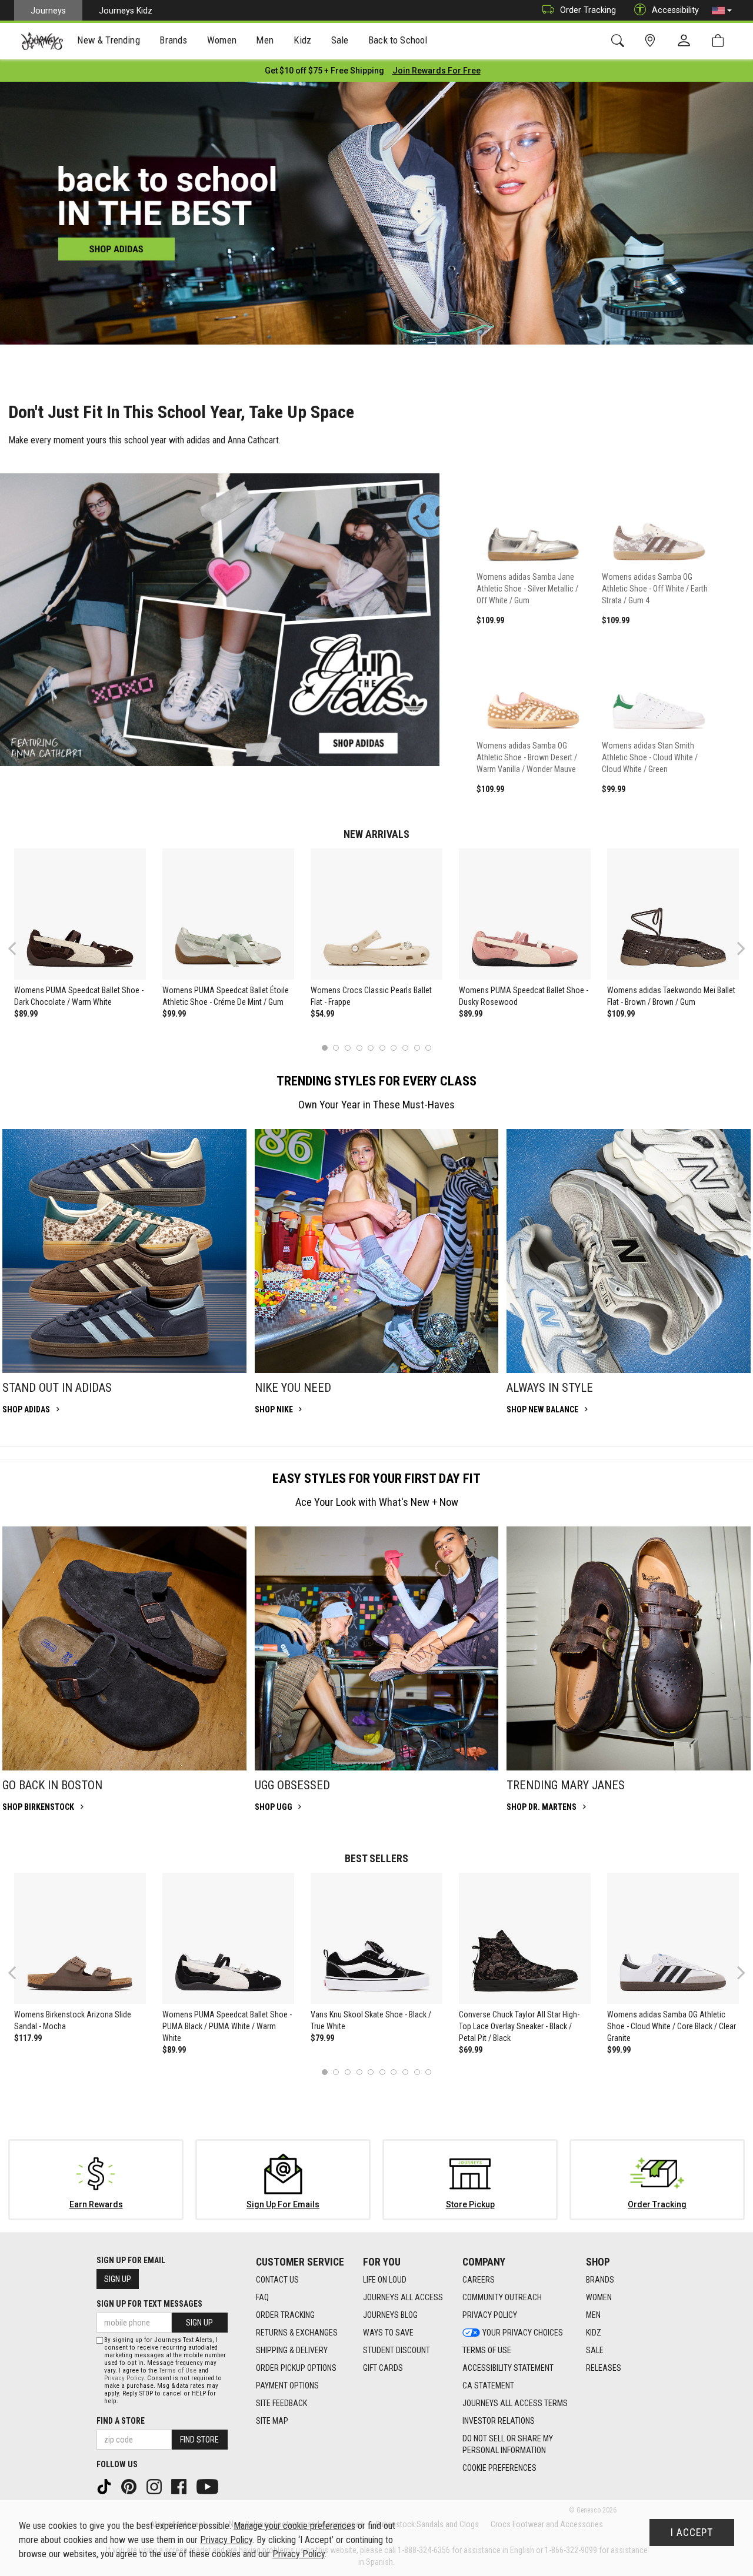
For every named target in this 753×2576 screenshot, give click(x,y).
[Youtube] (209, 2486)
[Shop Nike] (377, 1251)
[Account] (687, 41)
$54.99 (322, 1014)
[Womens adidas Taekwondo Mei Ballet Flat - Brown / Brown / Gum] (673, 914)
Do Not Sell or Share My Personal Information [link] (508, 2444)
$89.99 (26, 1014)
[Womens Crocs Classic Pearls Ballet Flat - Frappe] (376, 914)
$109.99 (621, 1014)
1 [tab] (324, 1048)
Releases (604, 2368)
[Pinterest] (130, 2486)
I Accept (692, 2532)
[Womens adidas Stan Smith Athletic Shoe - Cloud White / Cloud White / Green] (659, 683)
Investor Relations (499, 2421)
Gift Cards (383, 2368)
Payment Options (287, 2385)
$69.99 (471, 2050)
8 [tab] (405, 1048)
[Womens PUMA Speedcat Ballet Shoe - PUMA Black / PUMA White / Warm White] (228, 1939)
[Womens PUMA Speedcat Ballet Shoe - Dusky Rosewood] (525, 914)
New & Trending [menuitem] (108, 40)
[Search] (620, 41)
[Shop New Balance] (629, 1251)
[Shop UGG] (377, 1648)
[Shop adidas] (124, 1251)
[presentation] (109, 41)
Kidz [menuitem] (303, 40)
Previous (20, 953)
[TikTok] (105, 2486)
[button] (722, 11)
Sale (595, 2350)
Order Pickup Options (296, 2368)
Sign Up (118, 2279)
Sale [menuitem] (340, 40)
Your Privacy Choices (523, 2333)
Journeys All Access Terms (515, 2403)
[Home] (42, 41)
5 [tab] (371, 1048)
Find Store (199, 2440)
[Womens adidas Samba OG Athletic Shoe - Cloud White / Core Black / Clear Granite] (673, 1939)
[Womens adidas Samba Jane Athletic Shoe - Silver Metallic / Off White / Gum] (533, 514)
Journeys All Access (403, 2297)
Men (593, 2315)
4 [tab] (359, 1048)
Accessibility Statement (508, 2368)
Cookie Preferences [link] (499, 2468)
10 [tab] (428, 1048)
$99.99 (174, 1014)
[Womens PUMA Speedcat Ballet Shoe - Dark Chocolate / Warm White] (80, 914)
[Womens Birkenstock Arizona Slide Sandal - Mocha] (80, 1939)
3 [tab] (348, 1048)
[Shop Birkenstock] (124, 1648)
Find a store (121, 2421)
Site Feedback (281, 2403)
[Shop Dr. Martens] (629, 1648)
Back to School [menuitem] (398, 40)
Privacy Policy (490, 2315)
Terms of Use (487, 2350)
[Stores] (652, 41)
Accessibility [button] (675, 10)
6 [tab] (382, 1048)
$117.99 (28, 2038)
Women (599, 2297)
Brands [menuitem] (173, 40)
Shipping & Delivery (292, 2350)
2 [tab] (336, 1048)
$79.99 (322, 2038)
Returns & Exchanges (297, 2333)
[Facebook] (180, 2486)
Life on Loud (385, 2280)
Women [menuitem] (222, 40)
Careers (479, 2280)
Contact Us (277, 2280)
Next (738, 948)
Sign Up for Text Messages (149, 2304)
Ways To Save (388, 2333)
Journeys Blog (390, 2315)
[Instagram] (155, 2486)
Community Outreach (502, 2297)
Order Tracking (588, 10)
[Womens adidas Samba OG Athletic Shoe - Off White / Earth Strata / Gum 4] (659, 514)
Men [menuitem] (265, 40)
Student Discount (397, 2350)
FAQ (262, 2297)
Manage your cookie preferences (294, 2526)
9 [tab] (417, 1048)
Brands (600, 2280)
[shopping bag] (720, 41)
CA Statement (488, 2385)
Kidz (594, 2333)
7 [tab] (394, 1048)
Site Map (272, 2421)
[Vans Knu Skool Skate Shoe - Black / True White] (376, 1939)
